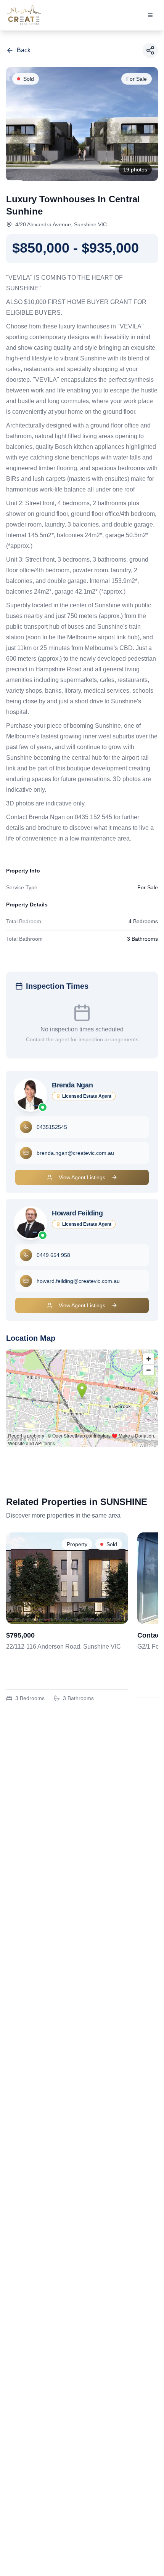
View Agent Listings (82, 1177)
